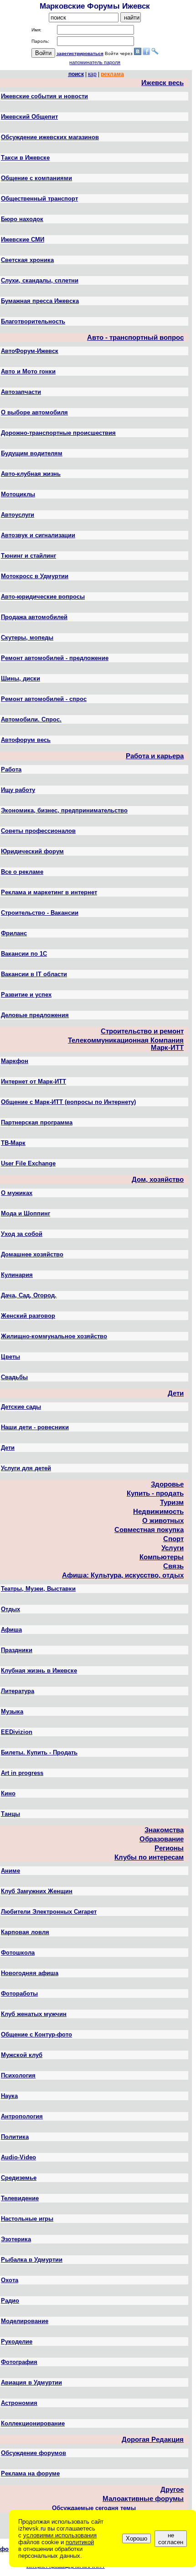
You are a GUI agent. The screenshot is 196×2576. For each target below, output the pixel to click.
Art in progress (22, 1773)
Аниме (10, 1871)
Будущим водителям (32, 453)
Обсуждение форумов (34, 2453)
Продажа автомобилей (34, 617)
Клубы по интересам (149, 1857)
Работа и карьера (155, 756)
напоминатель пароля (95, 62)
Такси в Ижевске (25, 158)
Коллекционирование (33, 2423)
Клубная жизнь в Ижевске (39, 1671)
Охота (10, 2280)
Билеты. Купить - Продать (39, 1752)
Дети (176, 1393)
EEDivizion (17, 1732)
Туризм (172, 1502)
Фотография (19, 2362)
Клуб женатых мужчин (34, 2014)
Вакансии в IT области (34, 974)
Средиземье (19, 2178)
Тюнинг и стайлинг (28, 556)
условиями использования (60, 2535)
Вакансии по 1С (24, 954)
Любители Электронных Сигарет (49, 1912)
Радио (10, 2301)
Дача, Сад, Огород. (29, 1295)
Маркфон (15, 1061)
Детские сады (21, 1407)
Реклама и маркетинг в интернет (49, 892)
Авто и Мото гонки (28, 371)
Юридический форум (32, 851)
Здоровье (167, 1484)
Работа (11, 769)
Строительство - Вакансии (40, 913)
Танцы (10, 1814)
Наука (9, 2096)
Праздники (17, 1650)
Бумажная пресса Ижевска (40, 301)
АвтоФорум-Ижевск (30, 351)
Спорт (173, 1539)
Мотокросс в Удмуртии (35, 576)
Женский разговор (28, 1316)
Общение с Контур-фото (36, 2034)
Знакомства (164, 1830)
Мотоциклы (18, 494)
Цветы (10, 1357)
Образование (162, 1839)
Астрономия (19, 2403)
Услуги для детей (26, 1468)
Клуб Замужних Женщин (37, 1891)
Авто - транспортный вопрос (135, 338)
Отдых (10, 1609)
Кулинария (17, 1275)
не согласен (171, 2539)
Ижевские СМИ (23, 239)
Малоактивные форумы (143, 2499)
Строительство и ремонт (142, 1031)
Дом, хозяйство (158, 1180)
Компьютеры (162, 1557)
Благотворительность (33, 321)
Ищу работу (18, 790)
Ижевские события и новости (44, 96)
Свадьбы (14, 1377)
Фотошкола (18, 1953)
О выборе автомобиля (34, 412)
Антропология (22, 2116)
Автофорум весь (26, 740)
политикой (80, 2542)
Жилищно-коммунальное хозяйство (54, 1336)
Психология (18, 2075)
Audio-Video (18, 2157)
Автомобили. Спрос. (31, 719)
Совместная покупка (149, 1530)
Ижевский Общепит (29, 117)
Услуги (173, 1548)
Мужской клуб (22, 2055)
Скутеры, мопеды (27, 638)
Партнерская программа (37, 1122)
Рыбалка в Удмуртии (32, 2260)
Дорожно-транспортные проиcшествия (58, 433)
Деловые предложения (35, 1015)
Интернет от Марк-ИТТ (34, 1081)
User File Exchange (28, 1163)
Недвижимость (158, 1512)
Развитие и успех (26, 995)
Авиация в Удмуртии (31, 2382)
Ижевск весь (162, 83)
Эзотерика (16, 2239)
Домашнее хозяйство (32, 1254)
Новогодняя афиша (30, 1973)
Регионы (169, 1848)
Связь (173, 1566)
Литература (18, 1691)
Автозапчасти (21, 392)
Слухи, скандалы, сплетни (40, 280)
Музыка (12, 1711)
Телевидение (20, 2198)
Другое (172, 2490)
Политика (15, 2137)
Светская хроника (27, 260)
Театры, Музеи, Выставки (38, 1589)
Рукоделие (17, 2342)
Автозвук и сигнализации (38, 535)
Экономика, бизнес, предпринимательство (64, 810)
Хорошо (137, 2538)
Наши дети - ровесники (35, 1427)
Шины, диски (21, 678)
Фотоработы (19, 1994)
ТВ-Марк (13, 1143)
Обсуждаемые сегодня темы (94, 2508)
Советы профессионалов (38, 831)
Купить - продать (155, 1493)
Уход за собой (22, 1234)
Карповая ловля (25, 1932)
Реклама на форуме (30, 2473)
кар (92, 74)
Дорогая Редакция (153, 2440)
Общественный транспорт (39, 199)
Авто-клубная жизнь (31, 474)
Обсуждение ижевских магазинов (50, 137)
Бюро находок (22, 219)
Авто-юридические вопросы (43, 597)
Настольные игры (27, 2219)
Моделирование (25, 2321)
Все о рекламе (22, 872)
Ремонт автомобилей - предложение (55, 658)
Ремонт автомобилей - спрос (44, 699)
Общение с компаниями (36, 178)
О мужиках (17, 1193)
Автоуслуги (18, 515)
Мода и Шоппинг (26, 1213)
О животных (163, 1521)
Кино (8, 1793)
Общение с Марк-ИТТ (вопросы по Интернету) (68, 1102)
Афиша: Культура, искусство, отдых (123, 1575)
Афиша (11, 1630)
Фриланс (14, 933)
